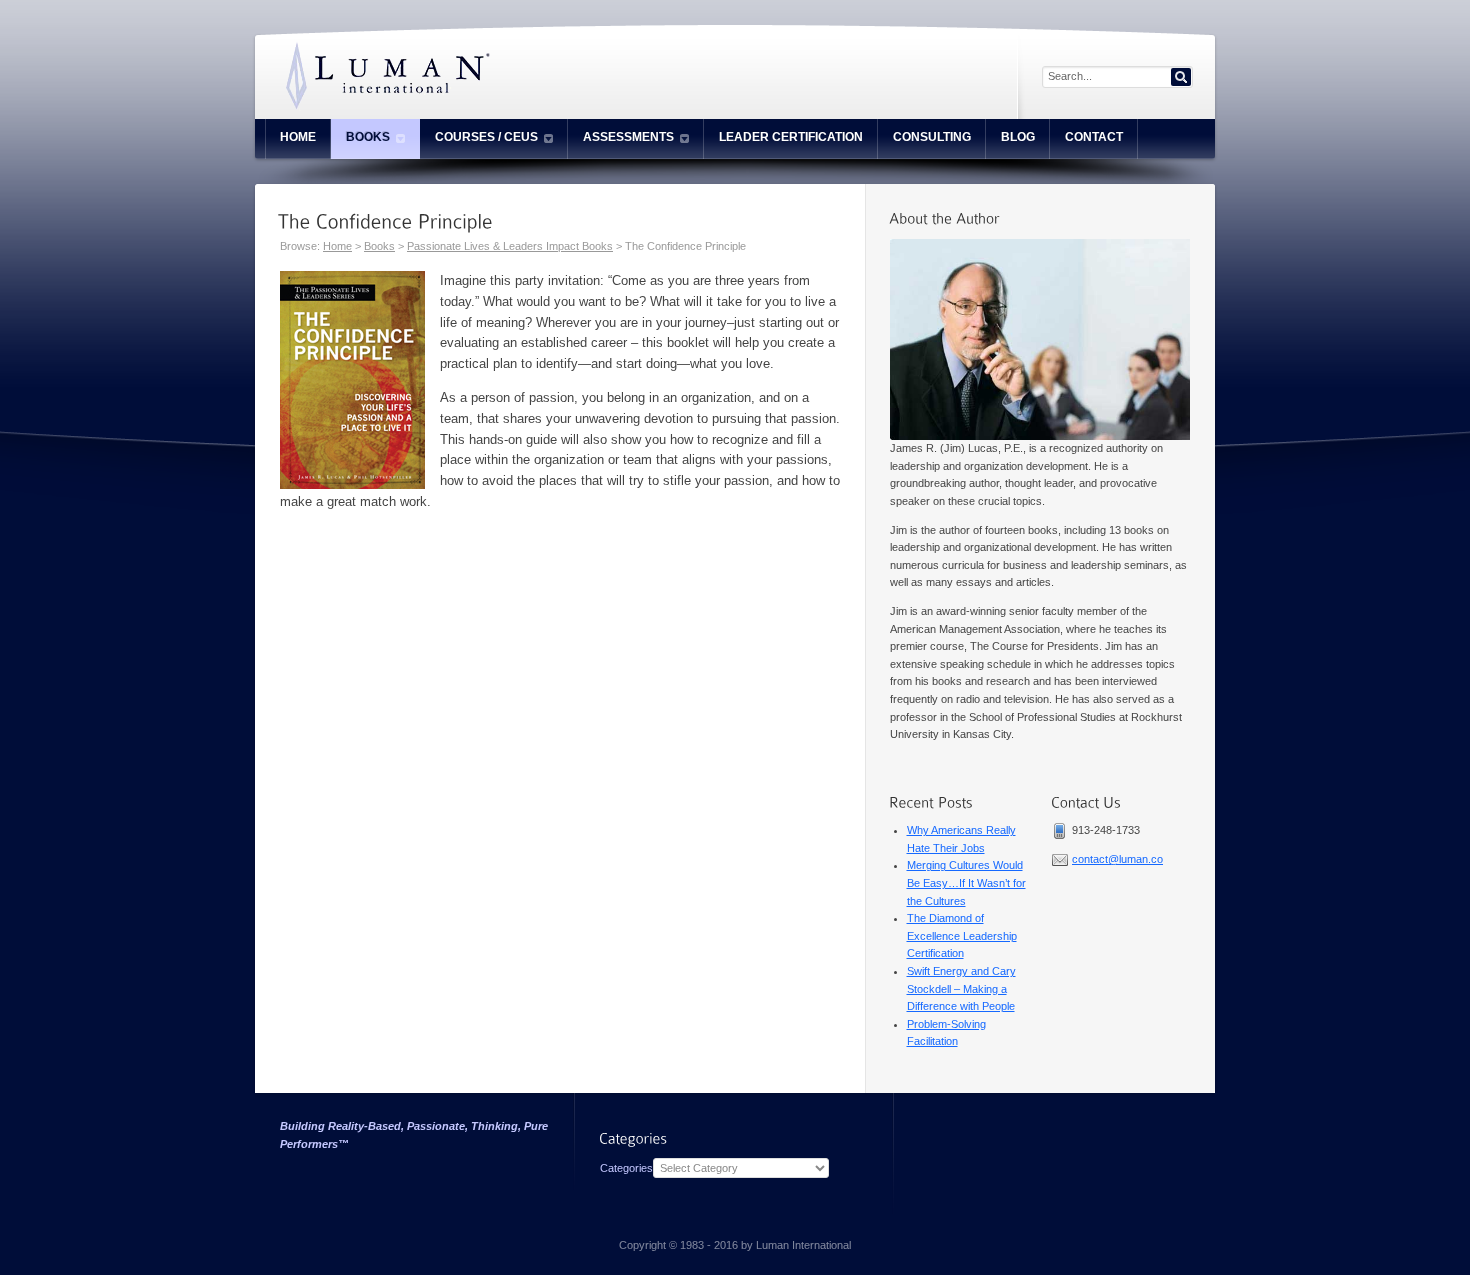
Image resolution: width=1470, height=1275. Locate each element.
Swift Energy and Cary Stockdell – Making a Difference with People (961, 988)
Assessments (628, 137)
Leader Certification (791, 137)
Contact (1094, 137)
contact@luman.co (1117, 859)
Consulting (932, 137)
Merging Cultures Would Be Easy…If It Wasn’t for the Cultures (966, 882)
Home (298, 137)
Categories (626, 1168)
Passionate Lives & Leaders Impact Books (510, 246)
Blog (1018, 137)
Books (368, 137)
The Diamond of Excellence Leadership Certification (962, 935)
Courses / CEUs (486, 137)
